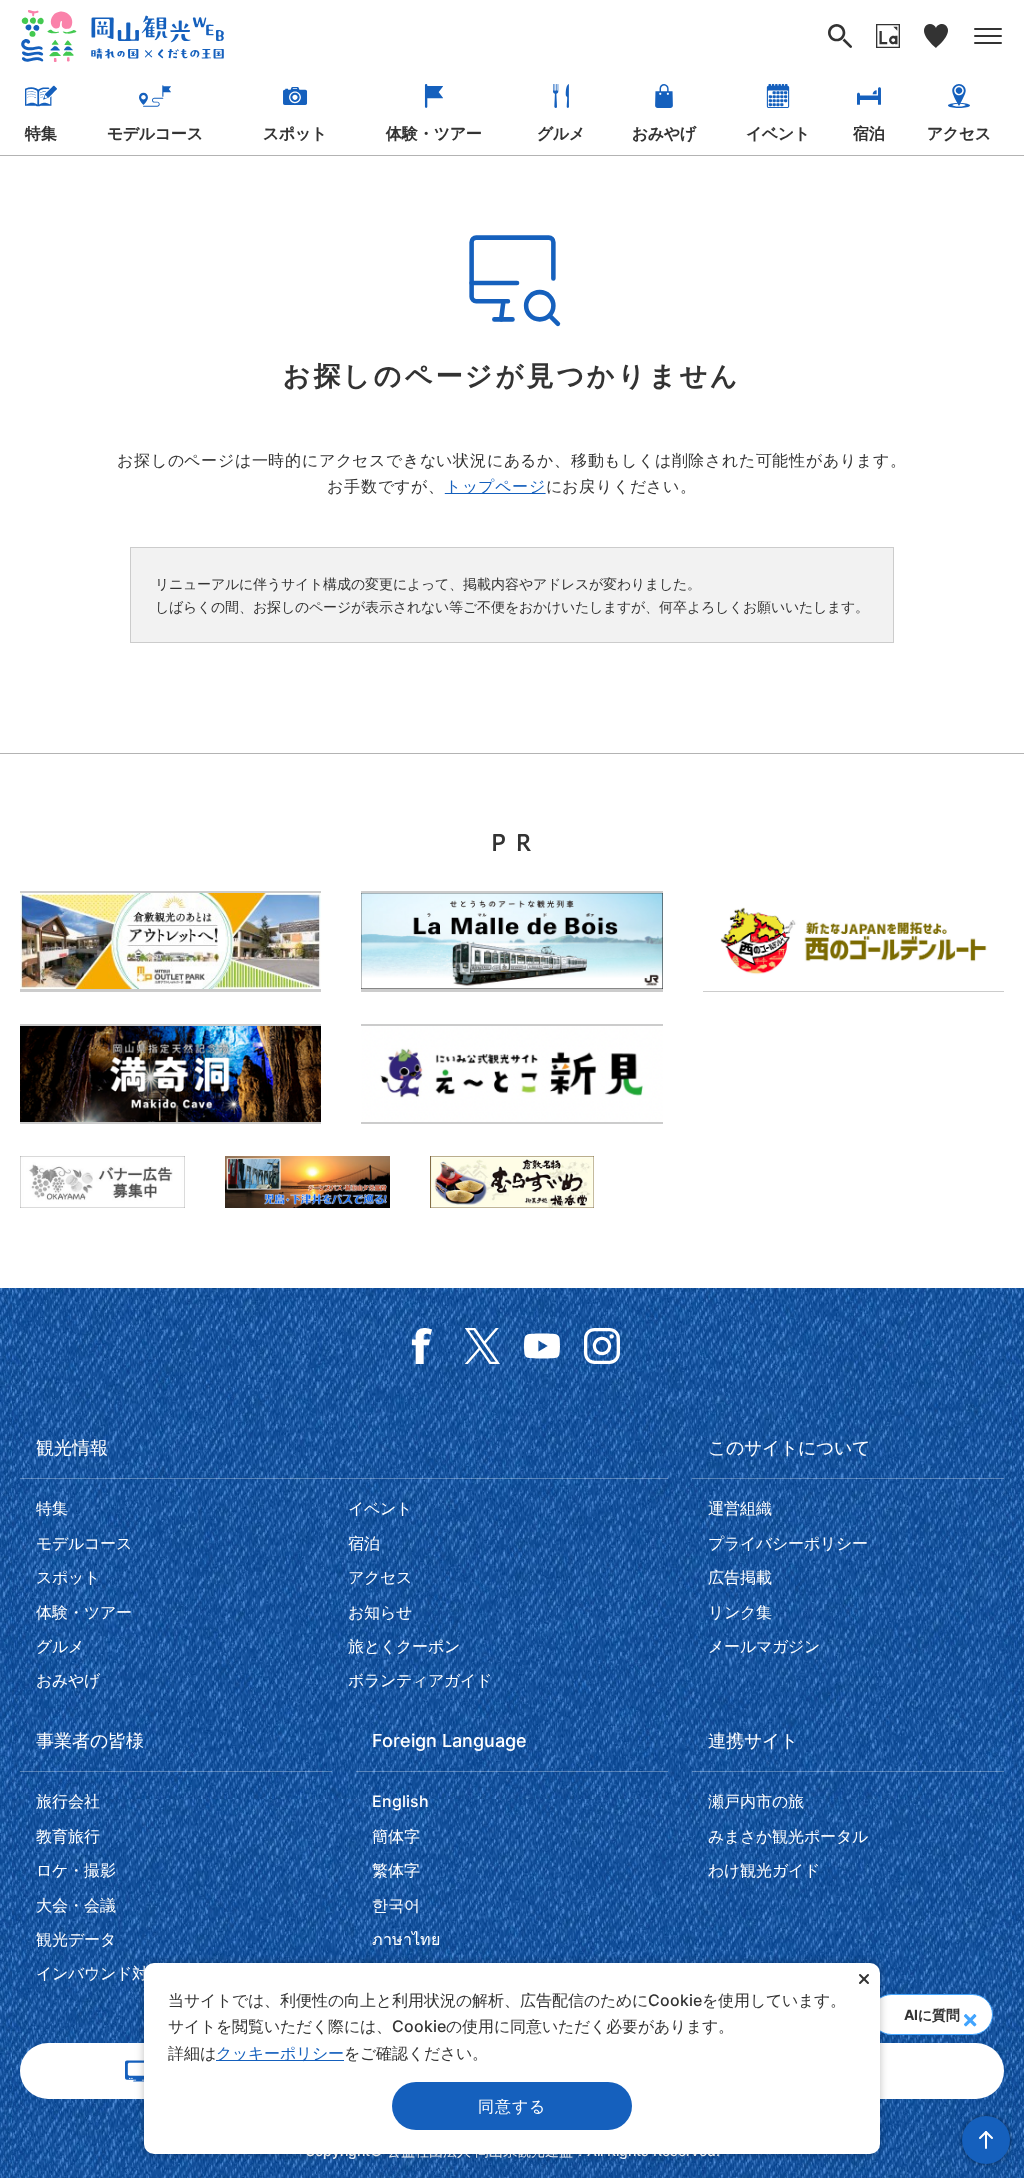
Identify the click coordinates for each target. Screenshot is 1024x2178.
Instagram (602, 1346)
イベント (778, 133)
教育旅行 (68, 1836)
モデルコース (155, 133)
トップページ (495, 486)
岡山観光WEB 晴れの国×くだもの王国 (122, 36)
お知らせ (380, 1612)
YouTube (542, 1346)
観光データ (76, 1939)
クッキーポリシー (280, 2053)
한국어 (396, 1905)
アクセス (959, 133)
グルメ (561, 133)
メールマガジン (764, 1646)
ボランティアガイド (420, 1680)
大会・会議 (76, 1905)
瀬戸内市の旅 (756, 1801)
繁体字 (396, 1870)
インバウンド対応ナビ (116, 1973)
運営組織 (740, 1508)
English (400, 1801)
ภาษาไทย (406, 1939)
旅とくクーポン (404, 1646)
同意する (511, 2106)
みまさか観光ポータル (788, 1836)
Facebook (422, 1346)
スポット (295, 133)
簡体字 (396, 1836)
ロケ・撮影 (76, 1870)
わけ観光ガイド (764, 1870)
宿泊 (869, 133)
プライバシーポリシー (788, 1543)
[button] (969, 2014)
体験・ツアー (434, 133)
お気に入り (936, 36)
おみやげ (664, 133)
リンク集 (740, 1612)
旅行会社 (68, 1801)
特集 (41, 133)
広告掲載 (740, 1577)
